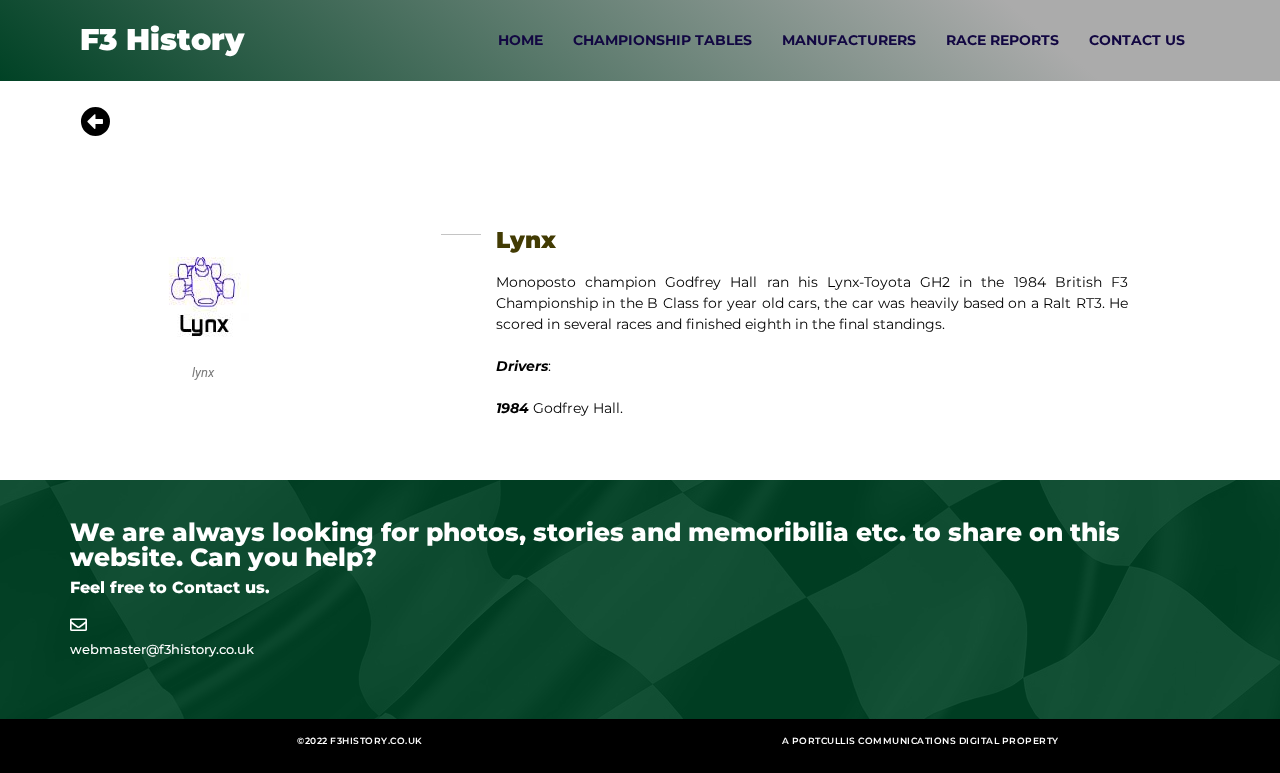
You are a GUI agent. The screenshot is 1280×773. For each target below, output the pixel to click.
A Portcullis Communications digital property (920, 740)
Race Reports (1002, 40)
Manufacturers (849, 40)
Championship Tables (662, 40)
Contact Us (1137, 40)
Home (520, 40)
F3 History (162, 39)
